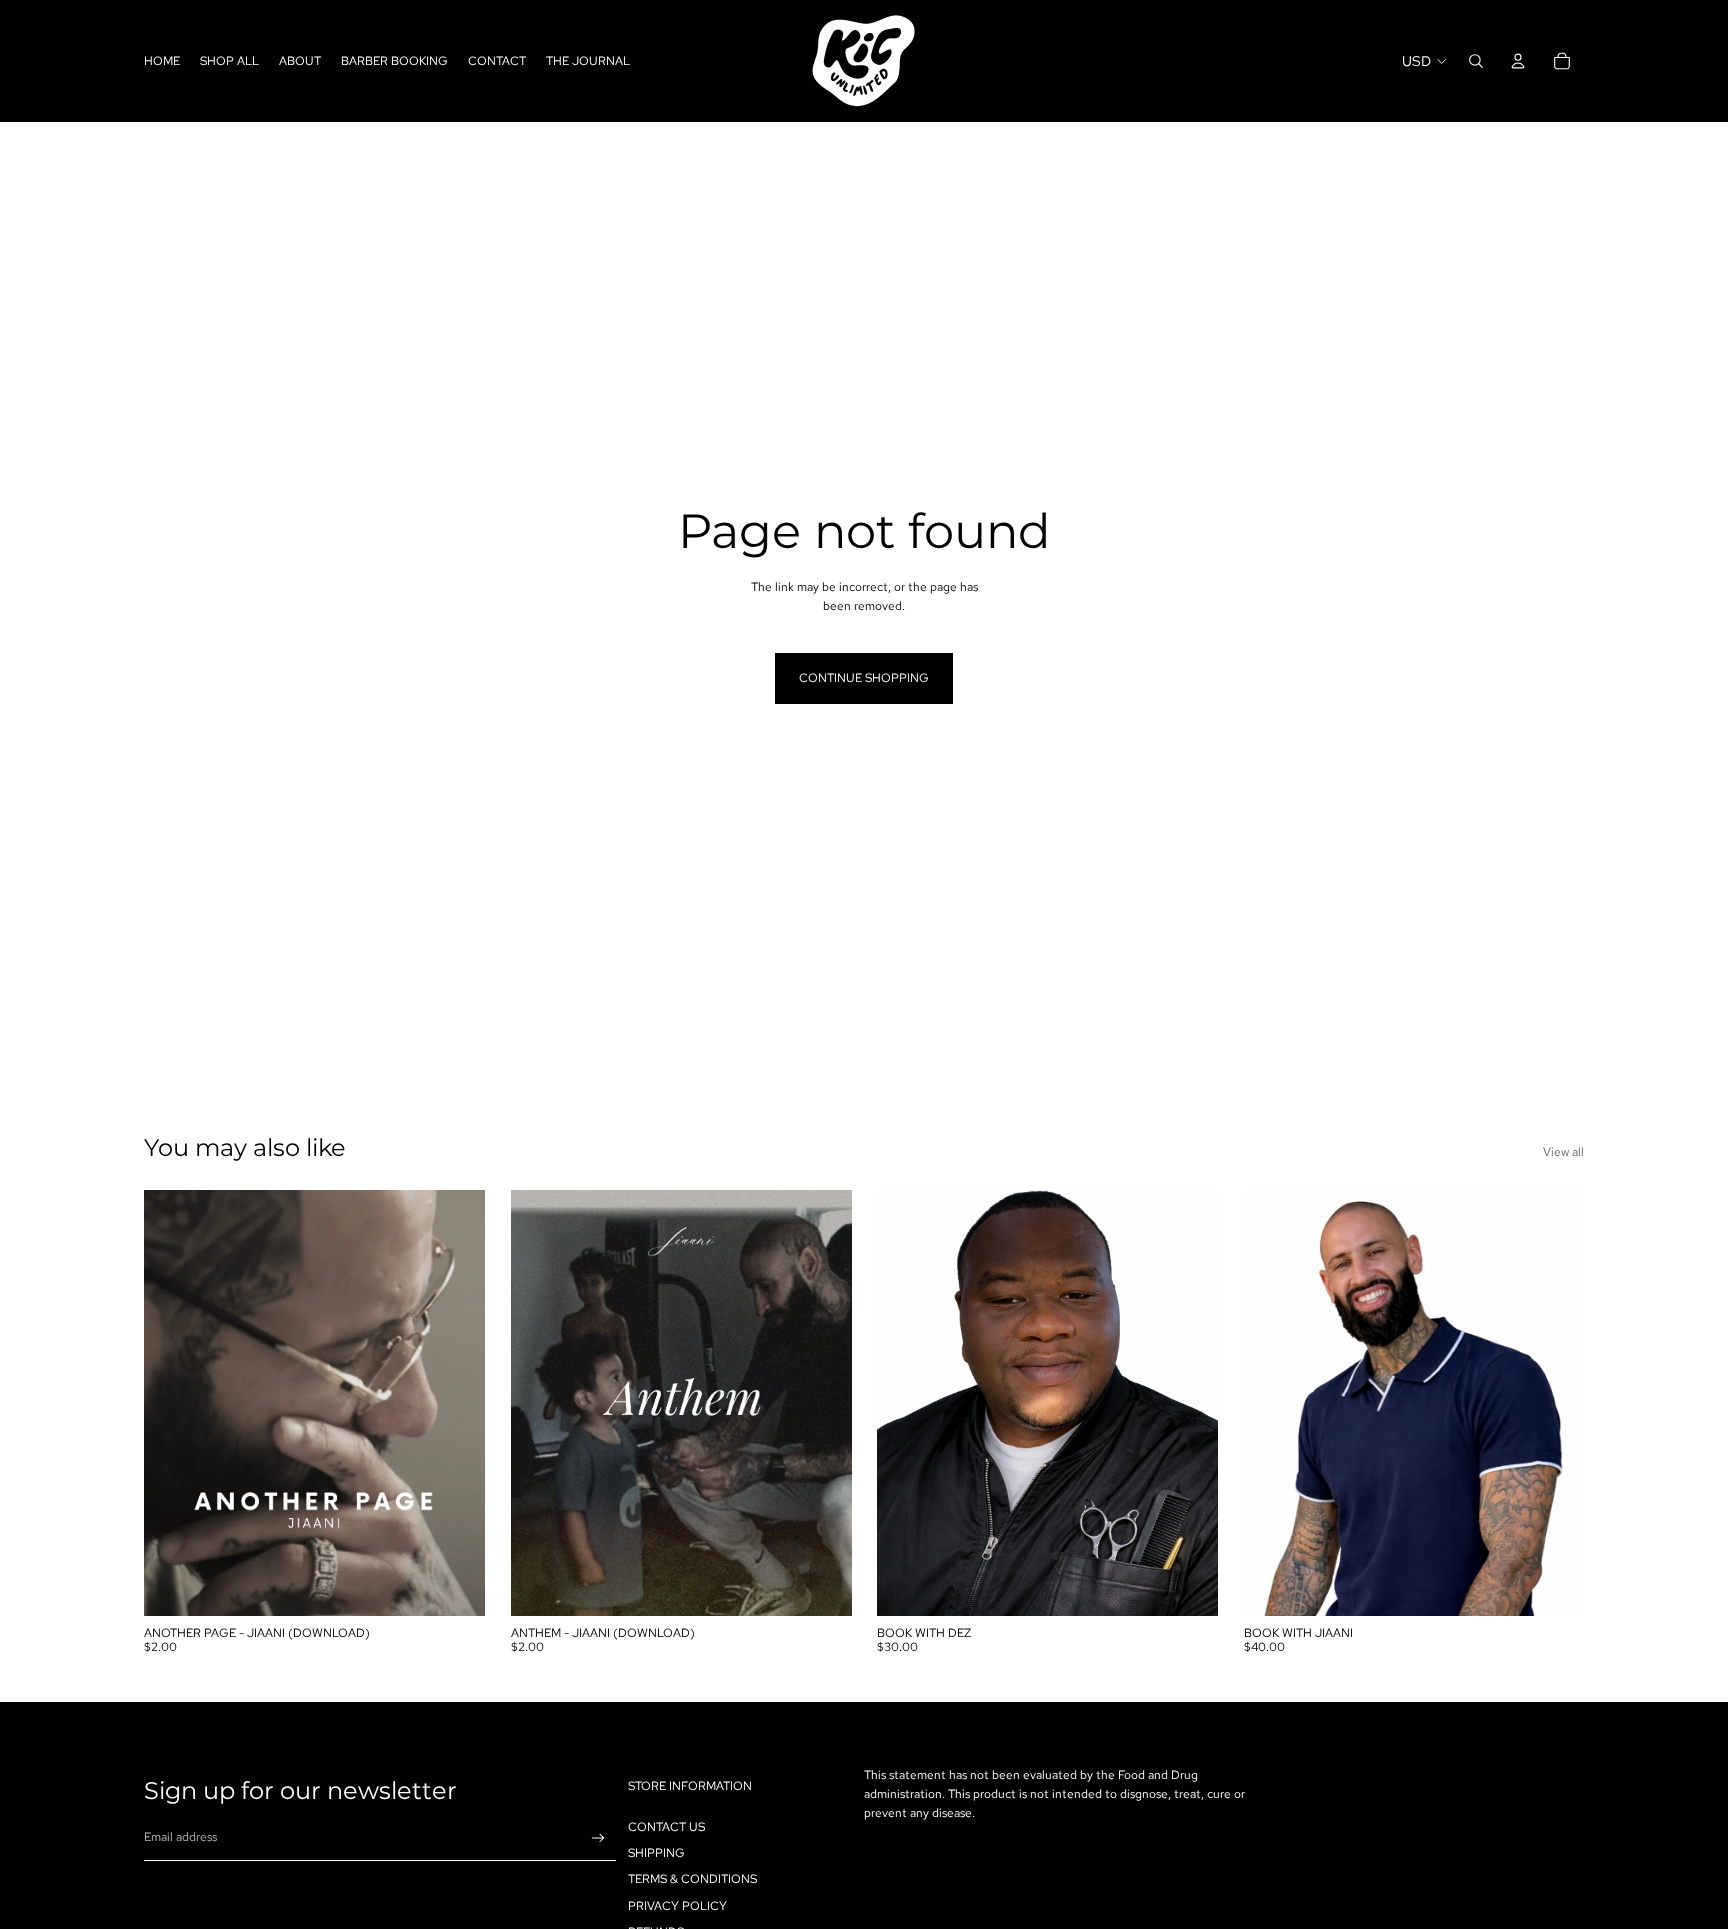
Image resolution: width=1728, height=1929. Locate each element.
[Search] (1476, 61)
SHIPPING (656, 1853)
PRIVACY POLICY (677, 1906)
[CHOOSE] (454, 1585)
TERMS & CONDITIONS (692, 1880)
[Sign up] (598, 1838)
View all (1563, 1152)
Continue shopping (864, 678)
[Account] (1518, 61)
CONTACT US (666, 1827)
